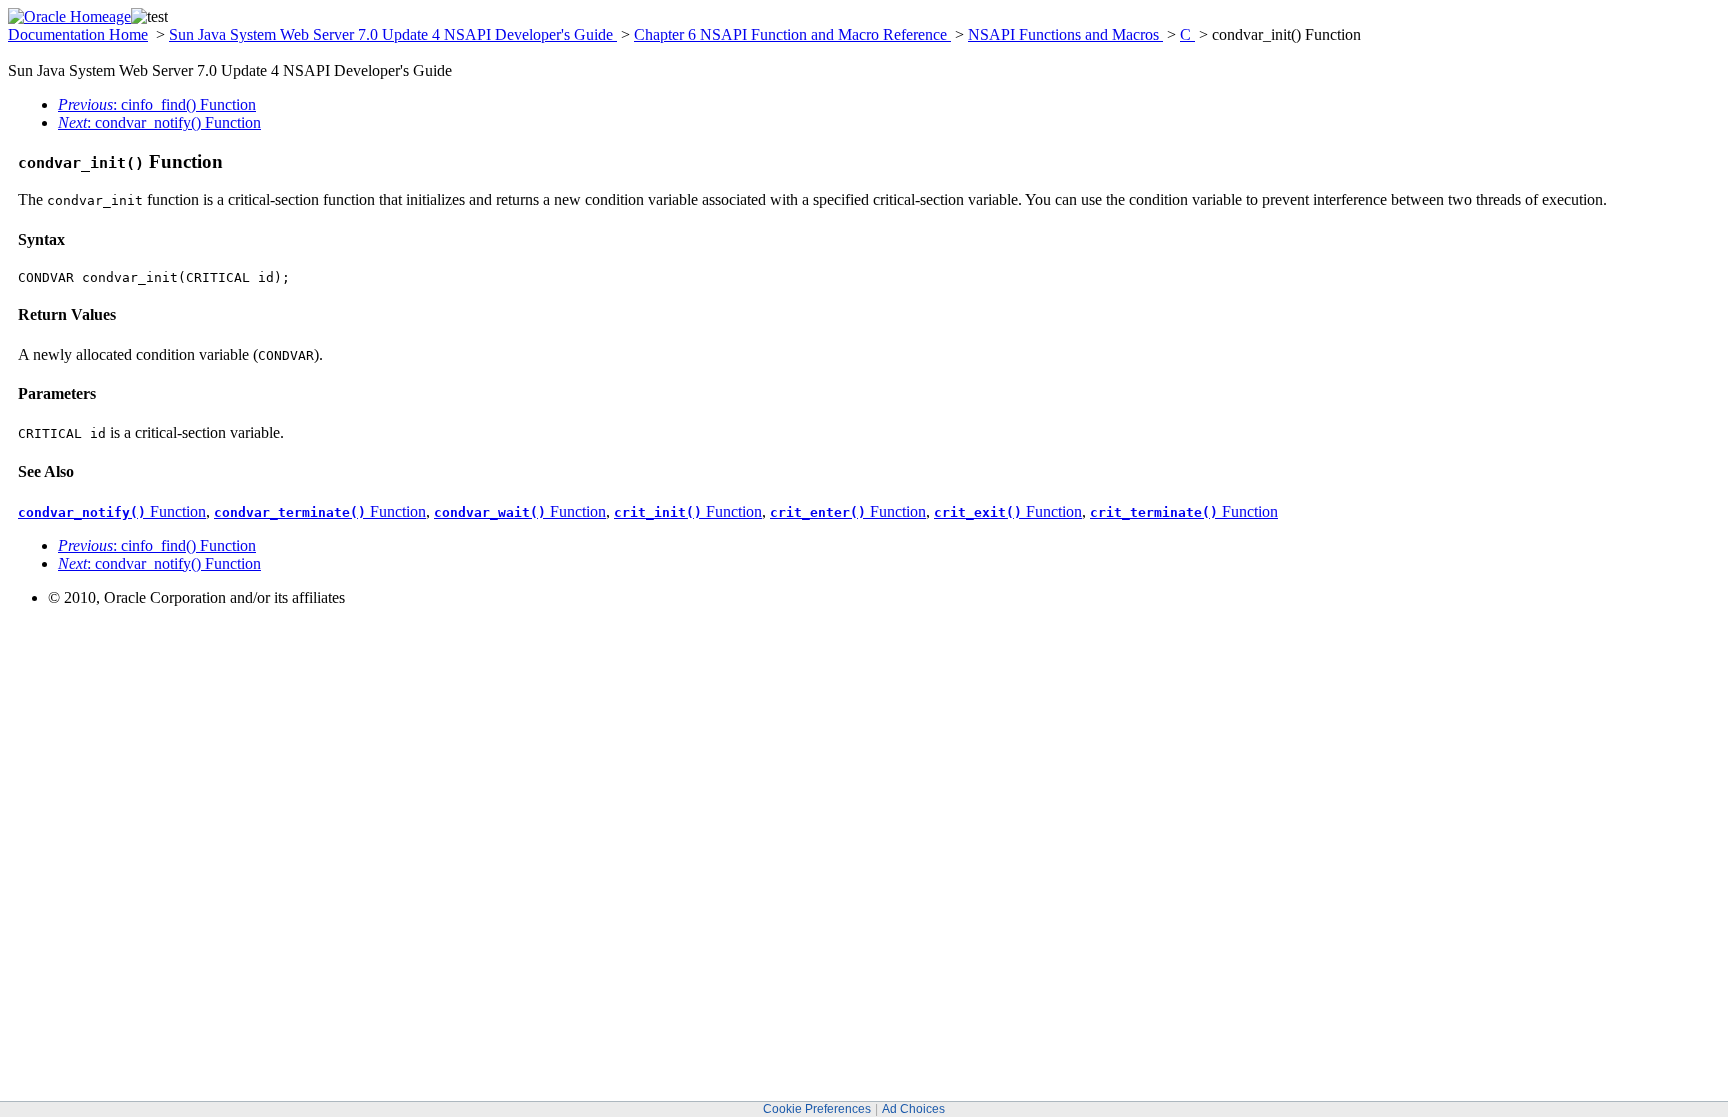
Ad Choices (913, 1109)
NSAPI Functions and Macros (1065, 34)
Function (112, 511)
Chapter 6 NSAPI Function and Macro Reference (792, 34)
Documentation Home (78, 34)
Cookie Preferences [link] (817, 1109)
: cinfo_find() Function (157, 104)
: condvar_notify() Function (159, 122)
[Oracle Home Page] (69, 16)
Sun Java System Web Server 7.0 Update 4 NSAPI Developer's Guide (393, 34)
